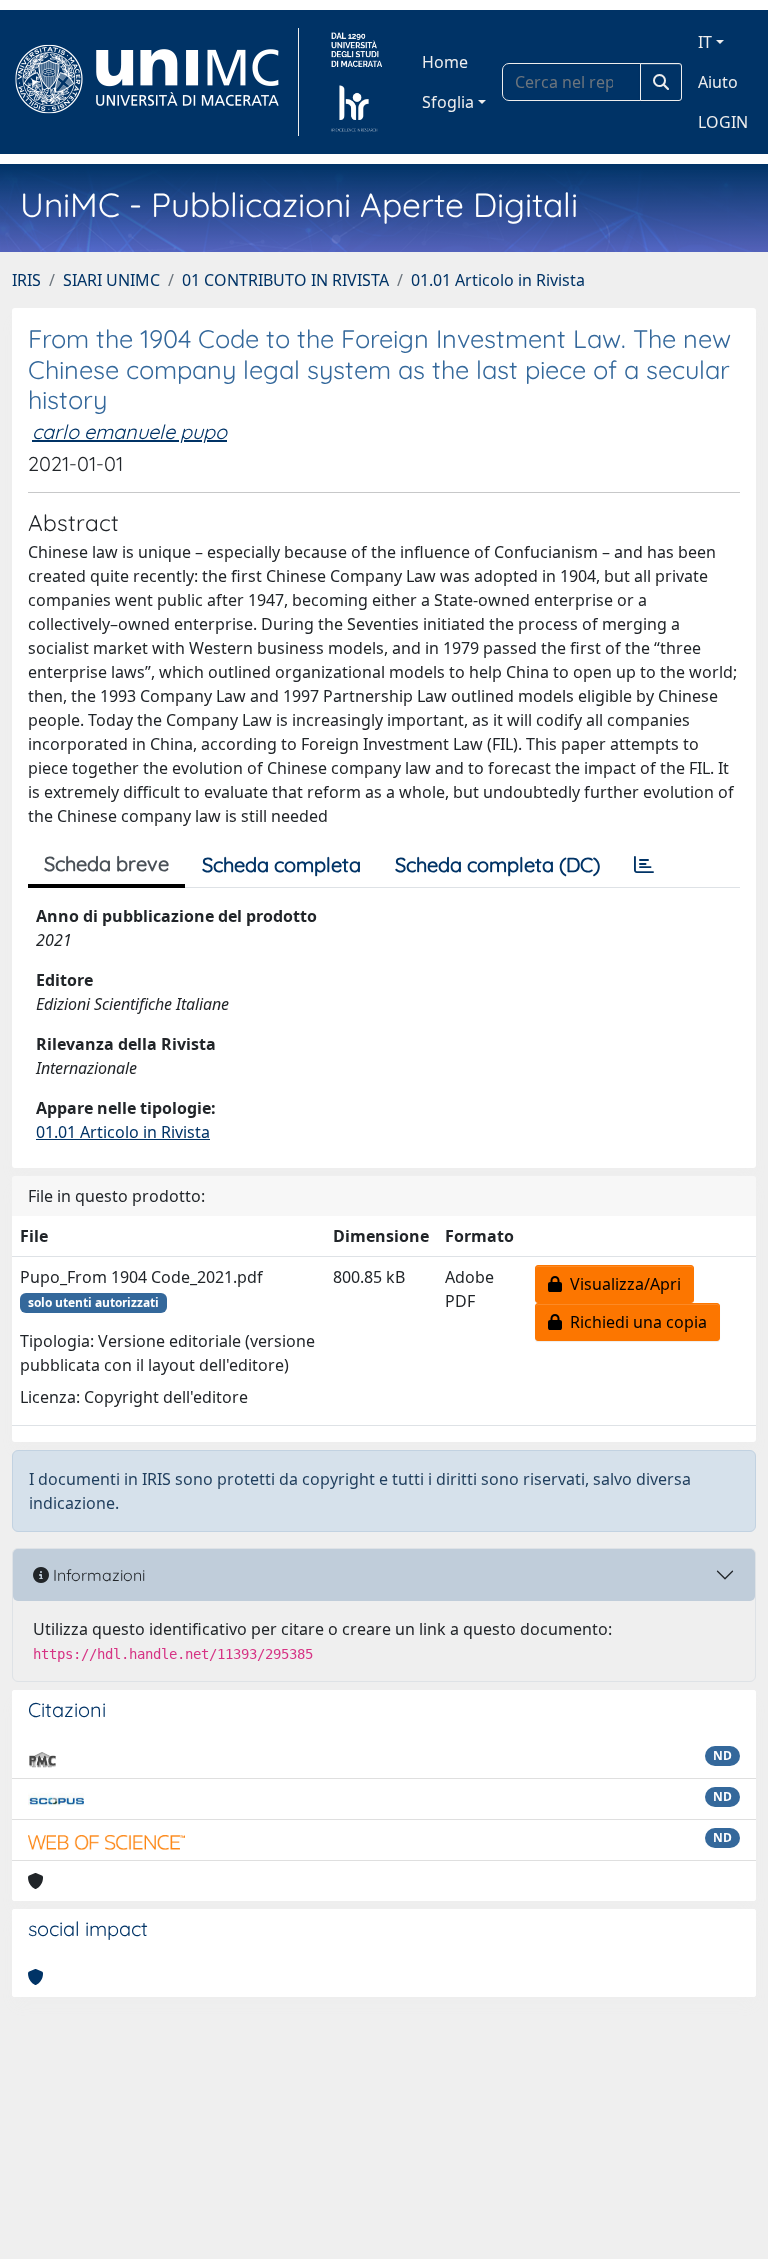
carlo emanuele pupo (129, 431)
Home (445, 62)
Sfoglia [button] (448, 102)
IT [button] (705, 42)
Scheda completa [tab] (281, 864)
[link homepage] (155, 82)
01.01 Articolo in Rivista (498, 280)
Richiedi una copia (634, 1322)
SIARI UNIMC (111, 280)
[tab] (644, 865)
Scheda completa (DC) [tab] (497, 864)
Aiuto (718, 82)
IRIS (26, 280)
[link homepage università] (356, 82)
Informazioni (97, 1575)
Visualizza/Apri (621, 1284)
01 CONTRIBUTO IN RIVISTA (285, 280)
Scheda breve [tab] (106, 863)
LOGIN (723, 122)
